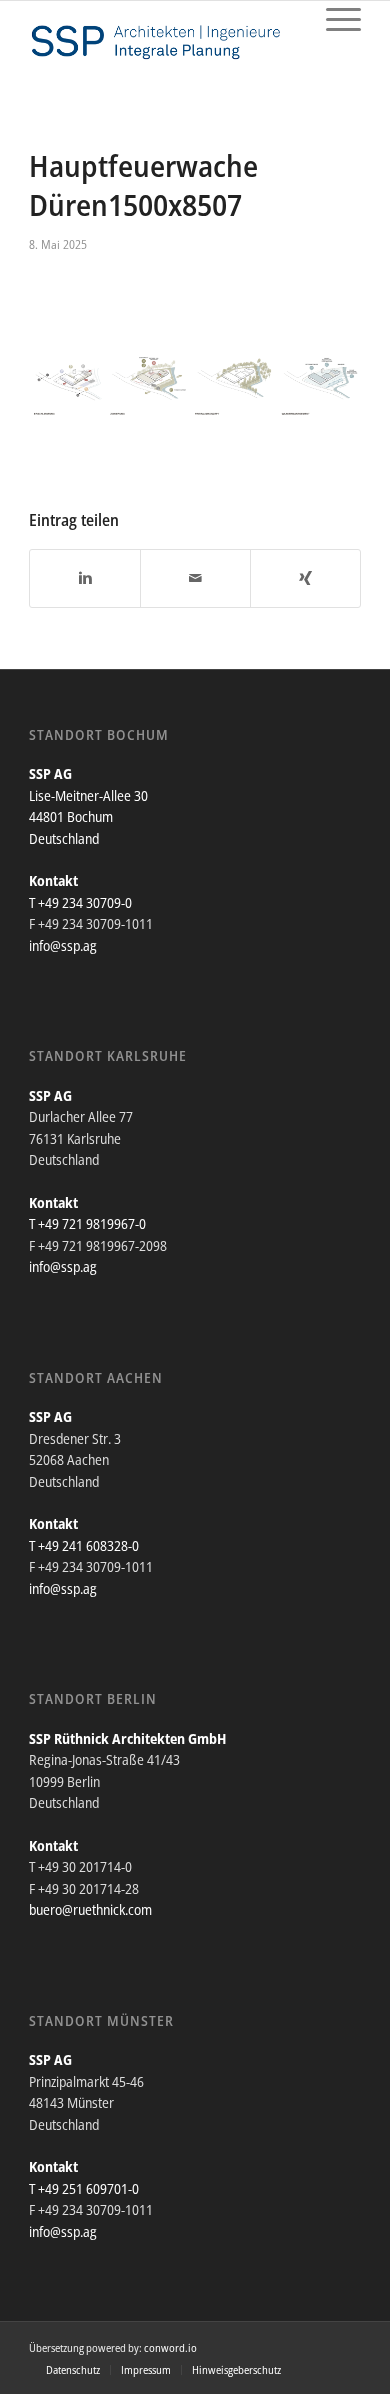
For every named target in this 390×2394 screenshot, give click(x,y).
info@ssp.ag (63, 945)
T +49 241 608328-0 (84, 1545)
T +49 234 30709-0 (80, 902)
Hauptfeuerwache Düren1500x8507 (143, 185)
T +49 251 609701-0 (84, 2188)
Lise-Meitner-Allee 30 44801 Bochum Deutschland (88, 817)
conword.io (170, 2347)
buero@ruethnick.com (90, 1909)
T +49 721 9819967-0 (87, 1223)
